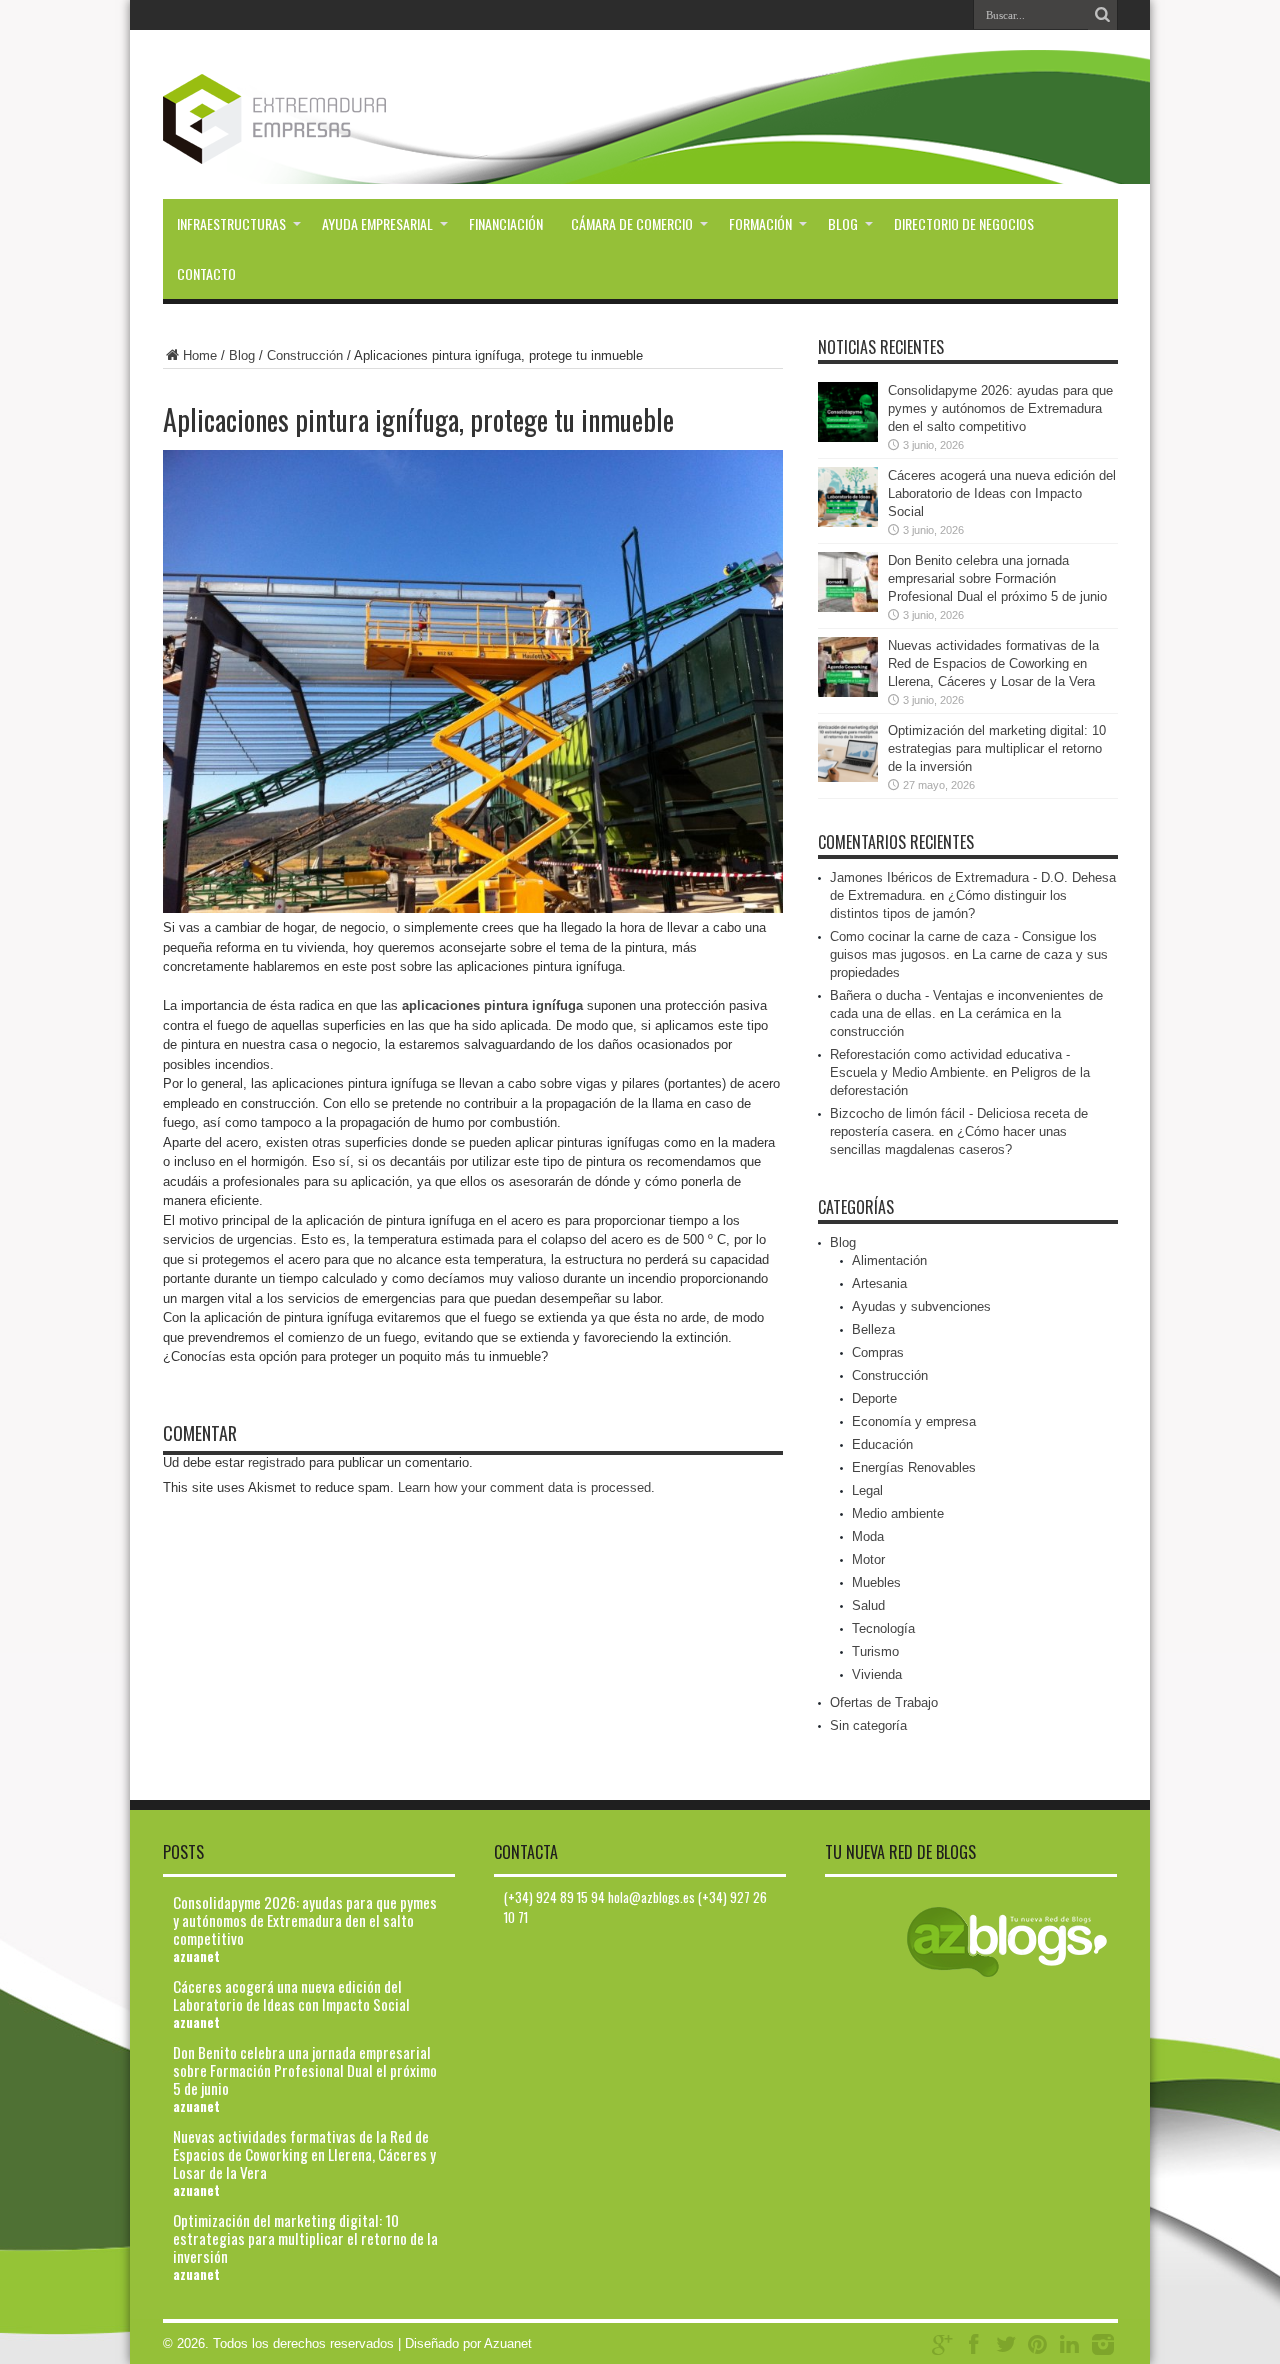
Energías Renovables (914, 1467)
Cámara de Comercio (632, 223)
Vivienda (877, 1674)
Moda (868, 1536)
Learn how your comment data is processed (524, 1487)
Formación (760, 223)
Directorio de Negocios (964, 223)
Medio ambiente (898, 1513)
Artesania (879, 1283)
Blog (843, 223)
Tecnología (883, 1628)
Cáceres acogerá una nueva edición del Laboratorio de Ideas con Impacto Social (1002, 493)
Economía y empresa (914, 1421)
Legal (867, 1490)
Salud (868, 1605)
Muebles (876, 1582)
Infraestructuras (231, 223)
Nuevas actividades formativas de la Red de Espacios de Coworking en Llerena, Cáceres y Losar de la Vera (993, 663)
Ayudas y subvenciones (921, 1306)
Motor (868, 1559)
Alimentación (889, 1260)
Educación (882, 1444)
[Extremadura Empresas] (329, 149)
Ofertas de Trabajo (884, 1702)
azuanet (196, 1956)
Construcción (305, 355)
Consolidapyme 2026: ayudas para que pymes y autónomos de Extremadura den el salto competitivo (1000, 408)
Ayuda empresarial (377, 223)
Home (200, 355)
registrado (276, 1462)
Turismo (875, 1651)
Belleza (873, 1329)
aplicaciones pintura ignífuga (492, 1005)
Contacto (206, 273)
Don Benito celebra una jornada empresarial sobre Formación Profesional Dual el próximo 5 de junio (997, 578)
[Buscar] (1103, 15)
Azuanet (508, 2343)
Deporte (874, 1398)
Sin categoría (868, 1725)
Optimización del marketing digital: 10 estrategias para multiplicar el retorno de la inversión (997, 748)
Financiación (506, 223)
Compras (878, 1352)
